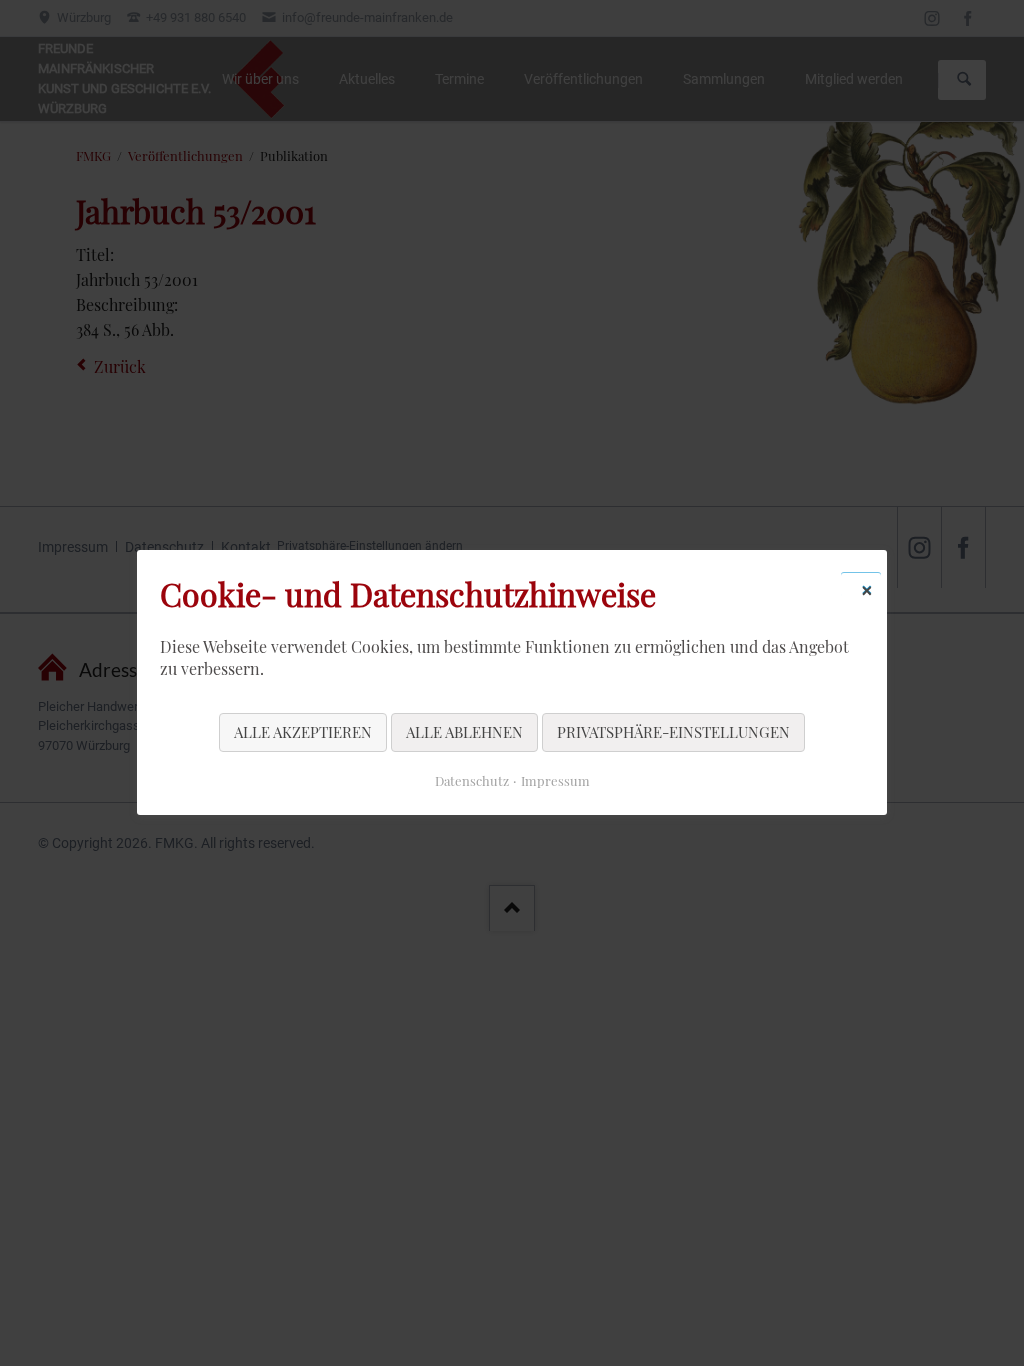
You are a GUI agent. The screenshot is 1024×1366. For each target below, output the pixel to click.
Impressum (555, 781)
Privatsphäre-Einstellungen (673, 732)
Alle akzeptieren (303, 732)
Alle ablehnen (464, 732)
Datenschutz (472, 781)
